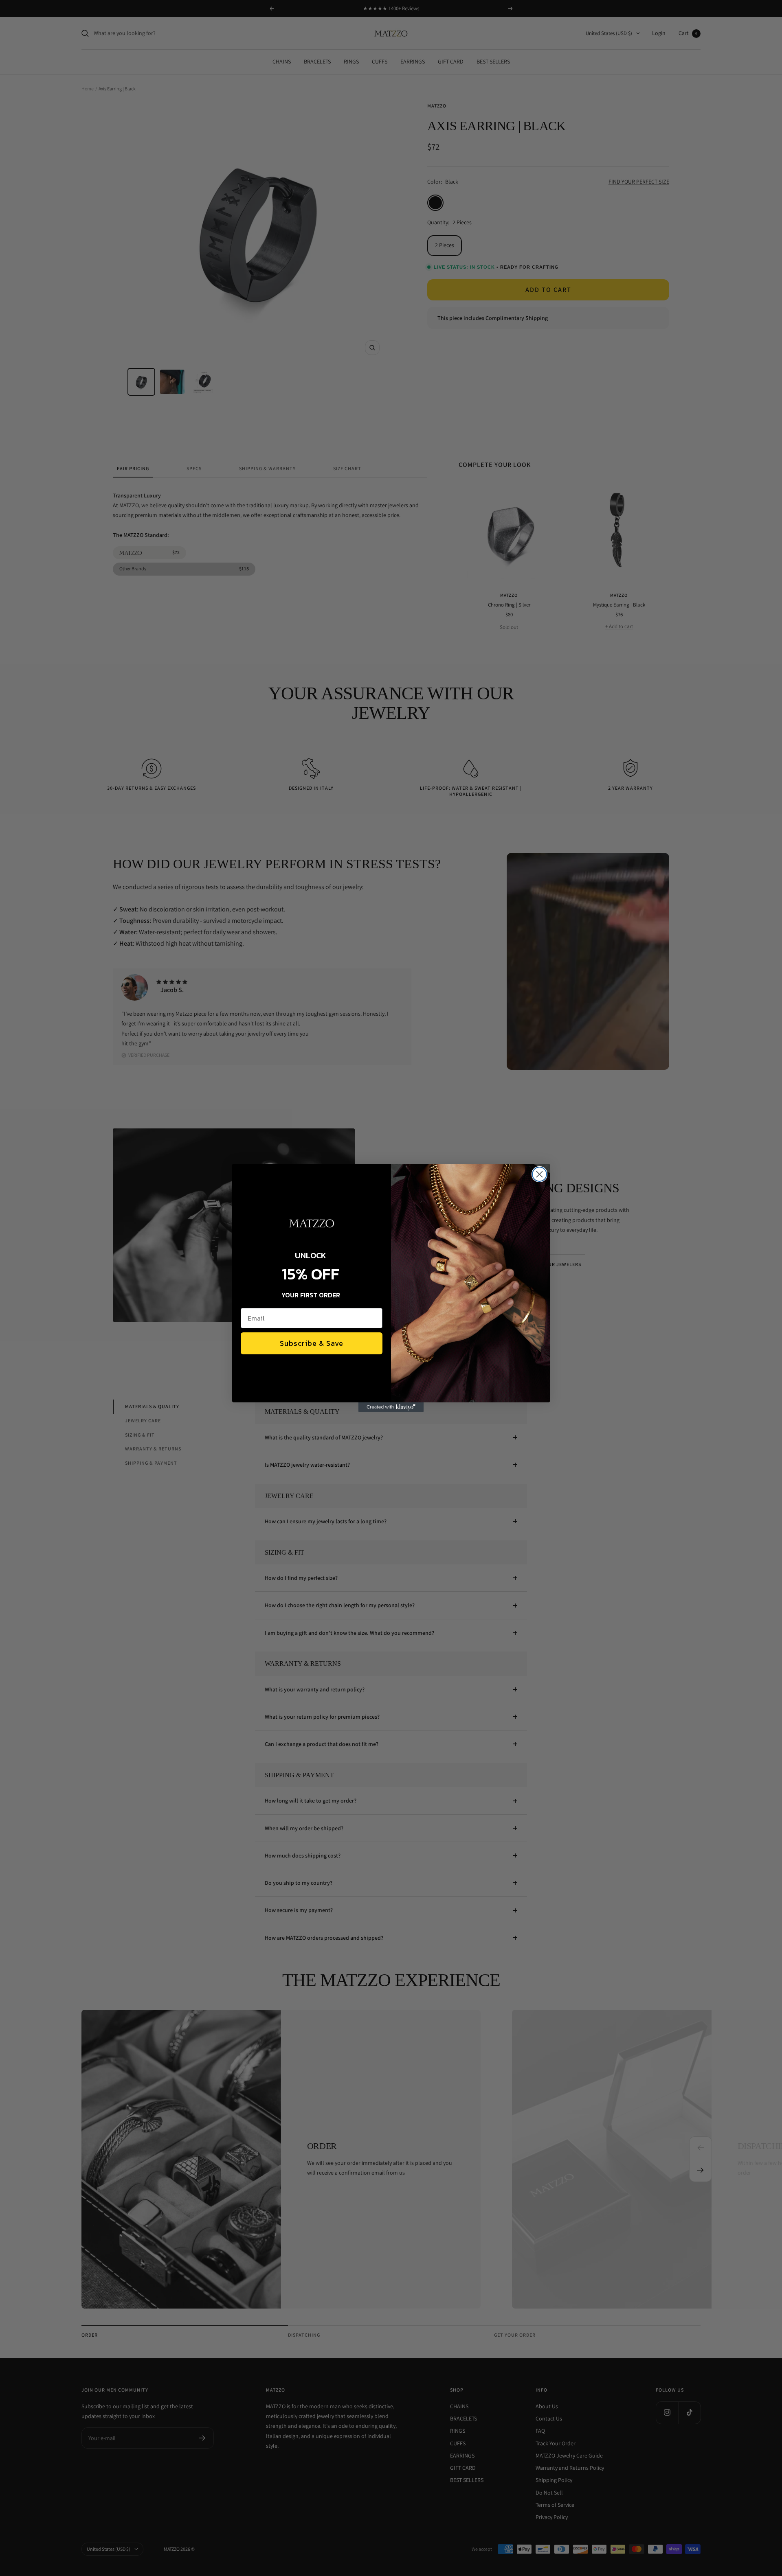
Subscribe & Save (312, 1343)
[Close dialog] (539, 1174)
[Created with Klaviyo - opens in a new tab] (391, 1407)
